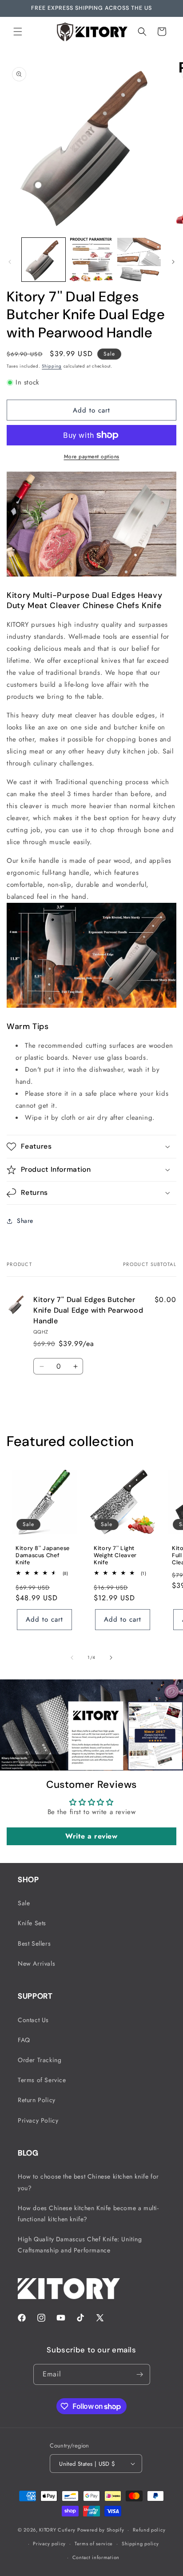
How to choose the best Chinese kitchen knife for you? (88, 2182)
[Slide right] (173, 262)
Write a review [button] (91, 1836)
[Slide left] (10, 262)
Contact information (96, 2557)
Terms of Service (42, 2080)
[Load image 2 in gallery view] (91, 260)
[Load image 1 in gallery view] (44, 260)
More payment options (92, 457)
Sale (24, 1903)
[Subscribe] (140, 2374)
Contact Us (33, 2020)
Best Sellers (34, 1943)
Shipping (52, 366)
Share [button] (25, 1221)
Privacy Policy (38, 2120)
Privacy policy (49, 2544)
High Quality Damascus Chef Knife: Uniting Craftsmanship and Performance (80, 2245)
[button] (18, 32)
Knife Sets (32, 1923)
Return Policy (37, 2100)
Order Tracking (40, 2060)
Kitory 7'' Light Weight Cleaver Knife (115, 1555)
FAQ (24, 2040)
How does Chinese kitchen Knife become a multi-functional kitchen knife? (88, 2213)
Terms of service (94, 2544)
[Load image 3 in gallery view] (139, 260)
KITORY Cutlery (57, 2530)
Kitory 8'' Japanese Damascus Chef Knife (43, 1555)
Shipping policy (140, 2544)
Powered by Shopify (101, 2530)
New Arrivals (36, 1963)
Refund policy (149, 2530)
